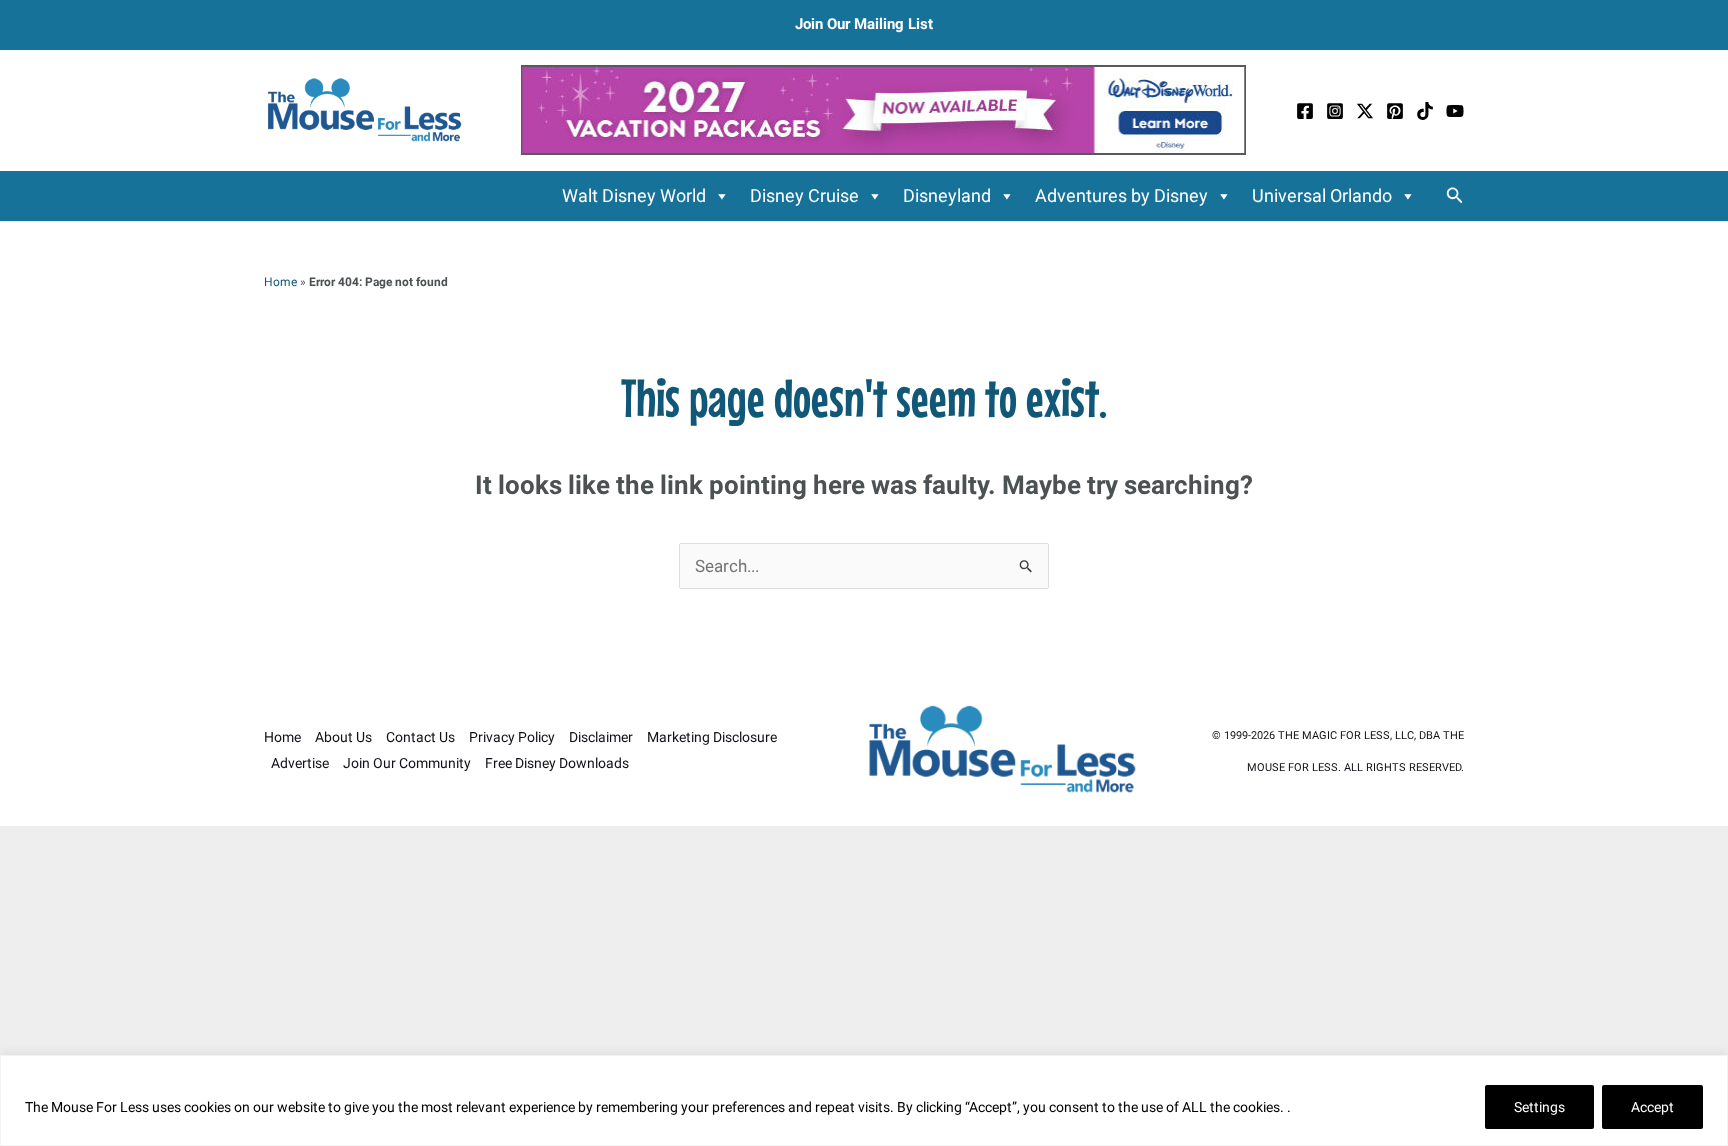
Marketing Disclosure (712, 737)
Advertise (300, 763)
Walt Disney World (634, 195)
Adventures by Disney (1121, 195)
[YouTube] (1455, 111)
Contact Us (420, 737)
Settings (1539, 1107)
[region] (864, 1100)
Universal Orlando (1322, 195)
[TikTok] (1425, 111)
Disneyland (947, 195)
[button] (1455, 195)
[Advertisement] (864, 986)
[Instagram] (1335, 111)
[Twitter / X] (1365, 111)
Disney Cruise (804, 195)
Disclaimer (601, 737)
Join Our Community (407, 763)
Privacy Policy (512, 737)
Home (280, 282)
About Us (343, 737)
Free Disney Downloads (557, 763)
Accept (1652, 1107)
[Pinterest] (1395, 111)
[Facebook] (1305, 111)
